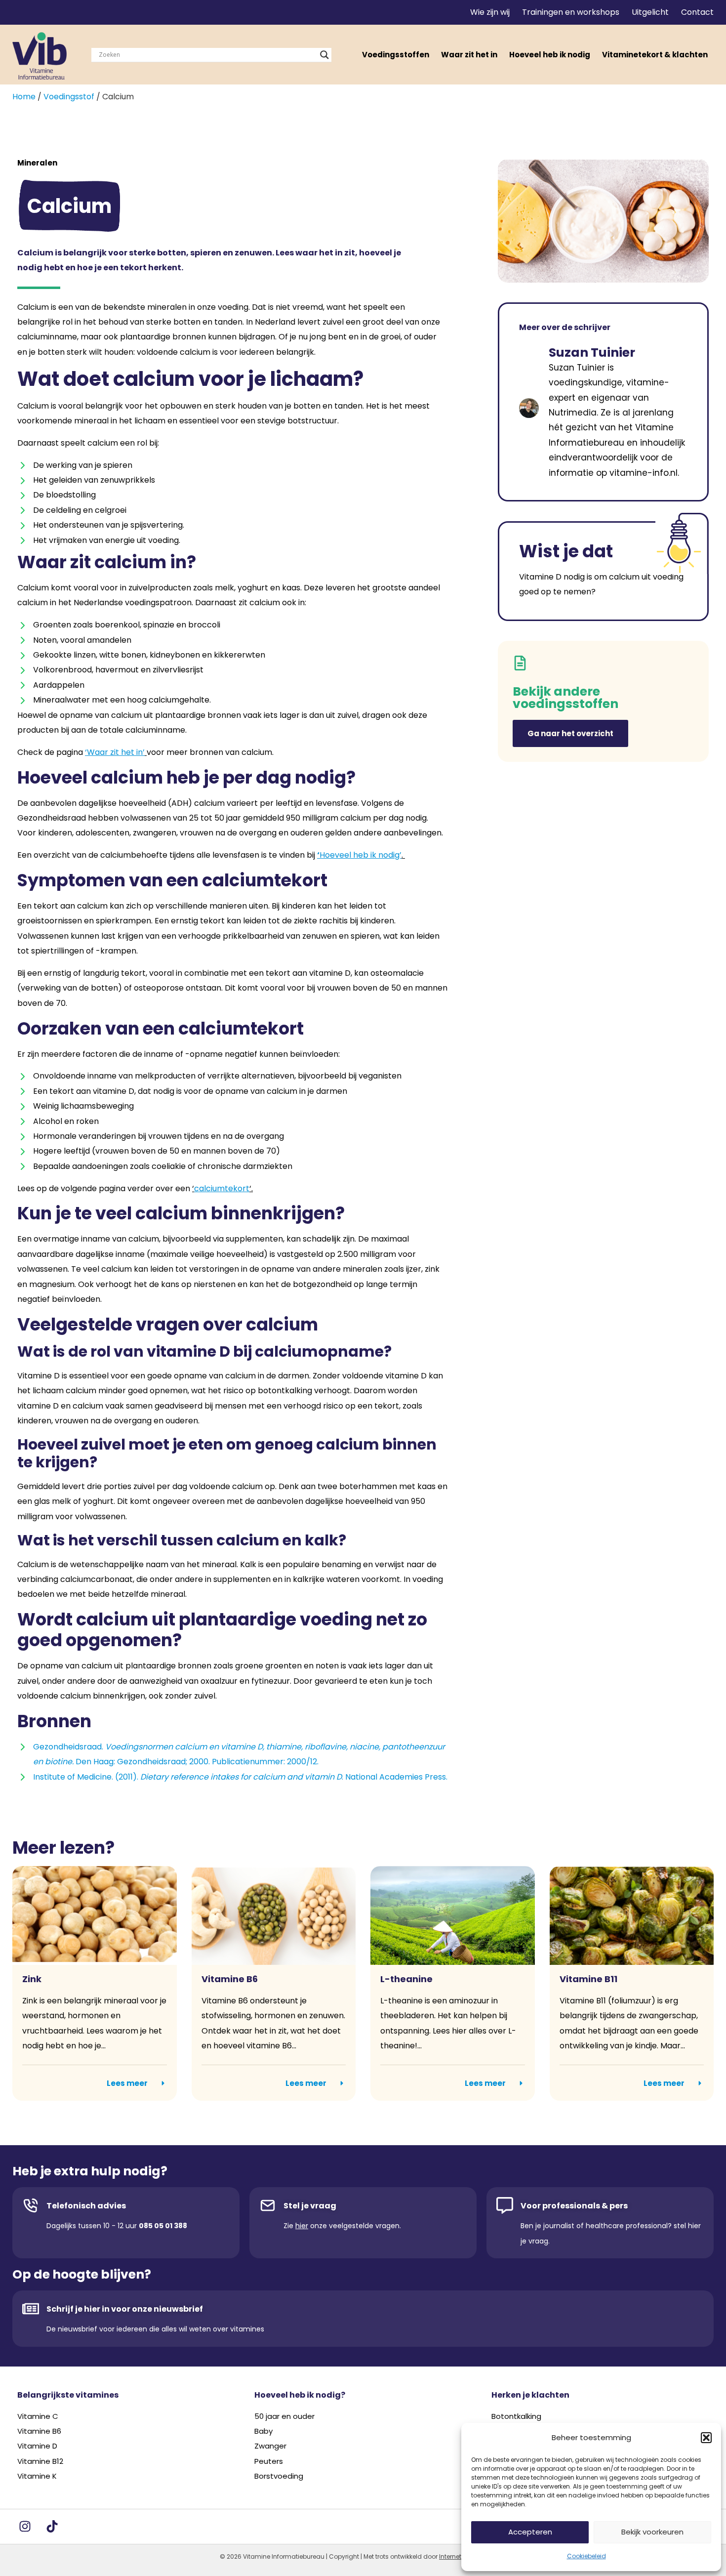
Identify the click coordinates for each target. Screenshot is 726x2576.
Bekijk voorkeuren (652, 2532)
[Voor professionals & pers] (505, 2205)
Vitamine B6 (230, 1979)
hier (302, 2226)
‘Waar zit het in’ (115, 752)
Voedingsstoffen (396, 55)
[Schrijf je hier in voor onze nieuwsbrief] (31, 2309)
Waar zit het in (469, 55)
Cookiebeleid (586, 2556)
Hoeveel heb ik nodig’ (361, 855)
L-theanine (406, 1979)
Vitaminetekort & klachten (655, 55)
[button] (706, 2438)
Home (24, 97)
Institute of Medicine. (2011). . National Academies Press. (240, 1777)
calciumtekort (222, 1188)
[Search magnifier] (324, 55)
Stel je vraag (310, 2206)
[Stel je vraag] (268, 2205)
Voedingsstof (69, 97)
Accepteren (530, 2532)
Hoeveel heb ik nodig (550, 55)
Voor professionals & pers (574, 2206)
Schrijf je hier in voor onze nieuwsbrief (125, 2309)
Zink (32, 1979)
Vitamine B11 (588, 1979)
